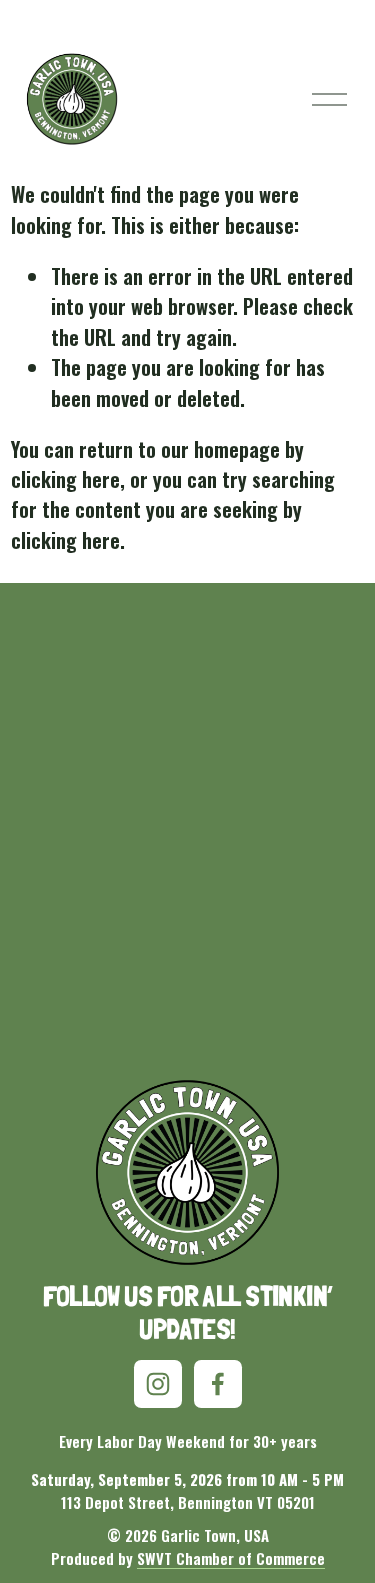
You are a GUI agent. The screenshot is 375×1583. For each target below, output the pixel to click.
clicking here (65, 479)
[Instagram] (158, 1384)
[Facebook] (218, 1384)
